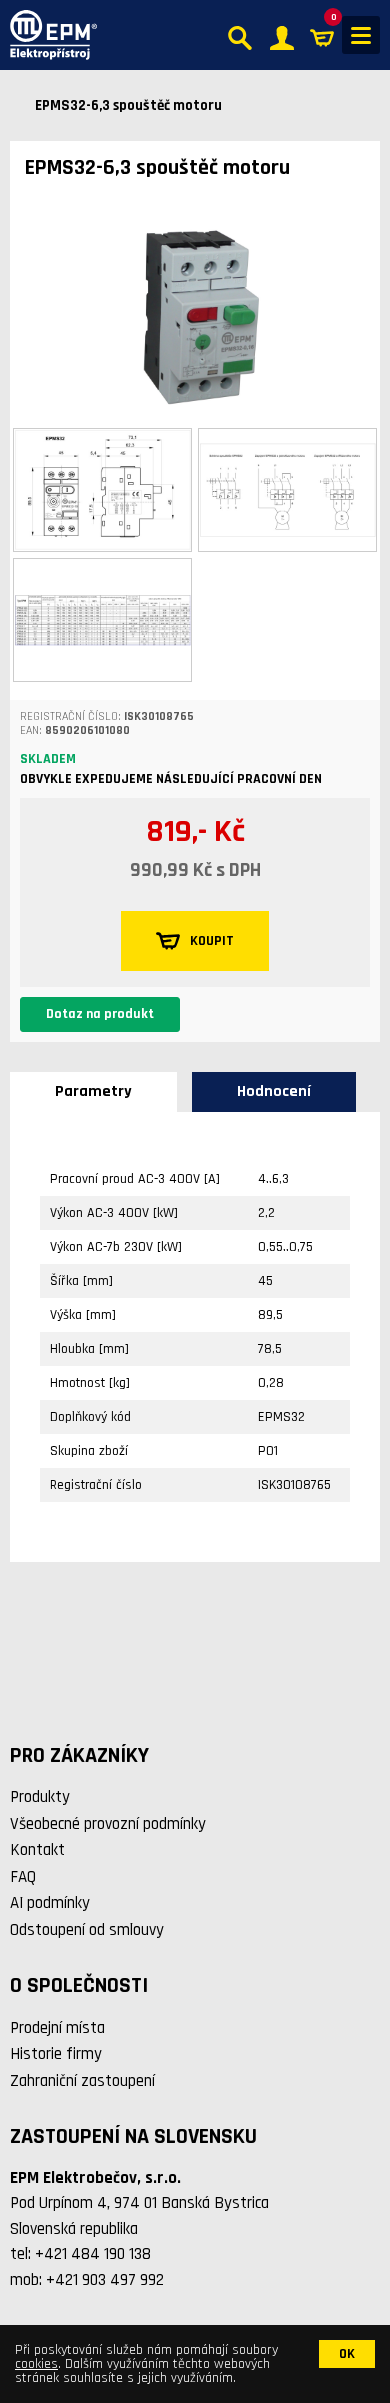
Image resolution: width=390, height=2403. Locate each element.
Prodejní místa (57, 2028)
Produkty (40, 1797)
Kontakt (37, 1850)
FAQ (23, 1877)
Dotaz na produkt (100, 1014)
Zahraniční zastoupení (82, 2081)
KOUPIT (212, 941)
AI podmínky (50, 1903)
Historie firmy (56, 2054)
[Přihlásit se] (282, 35)
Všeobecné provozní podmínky (108, 1824)
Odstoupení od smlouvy (87, 1930)
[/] (48, 35)
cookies (36, 2364)
